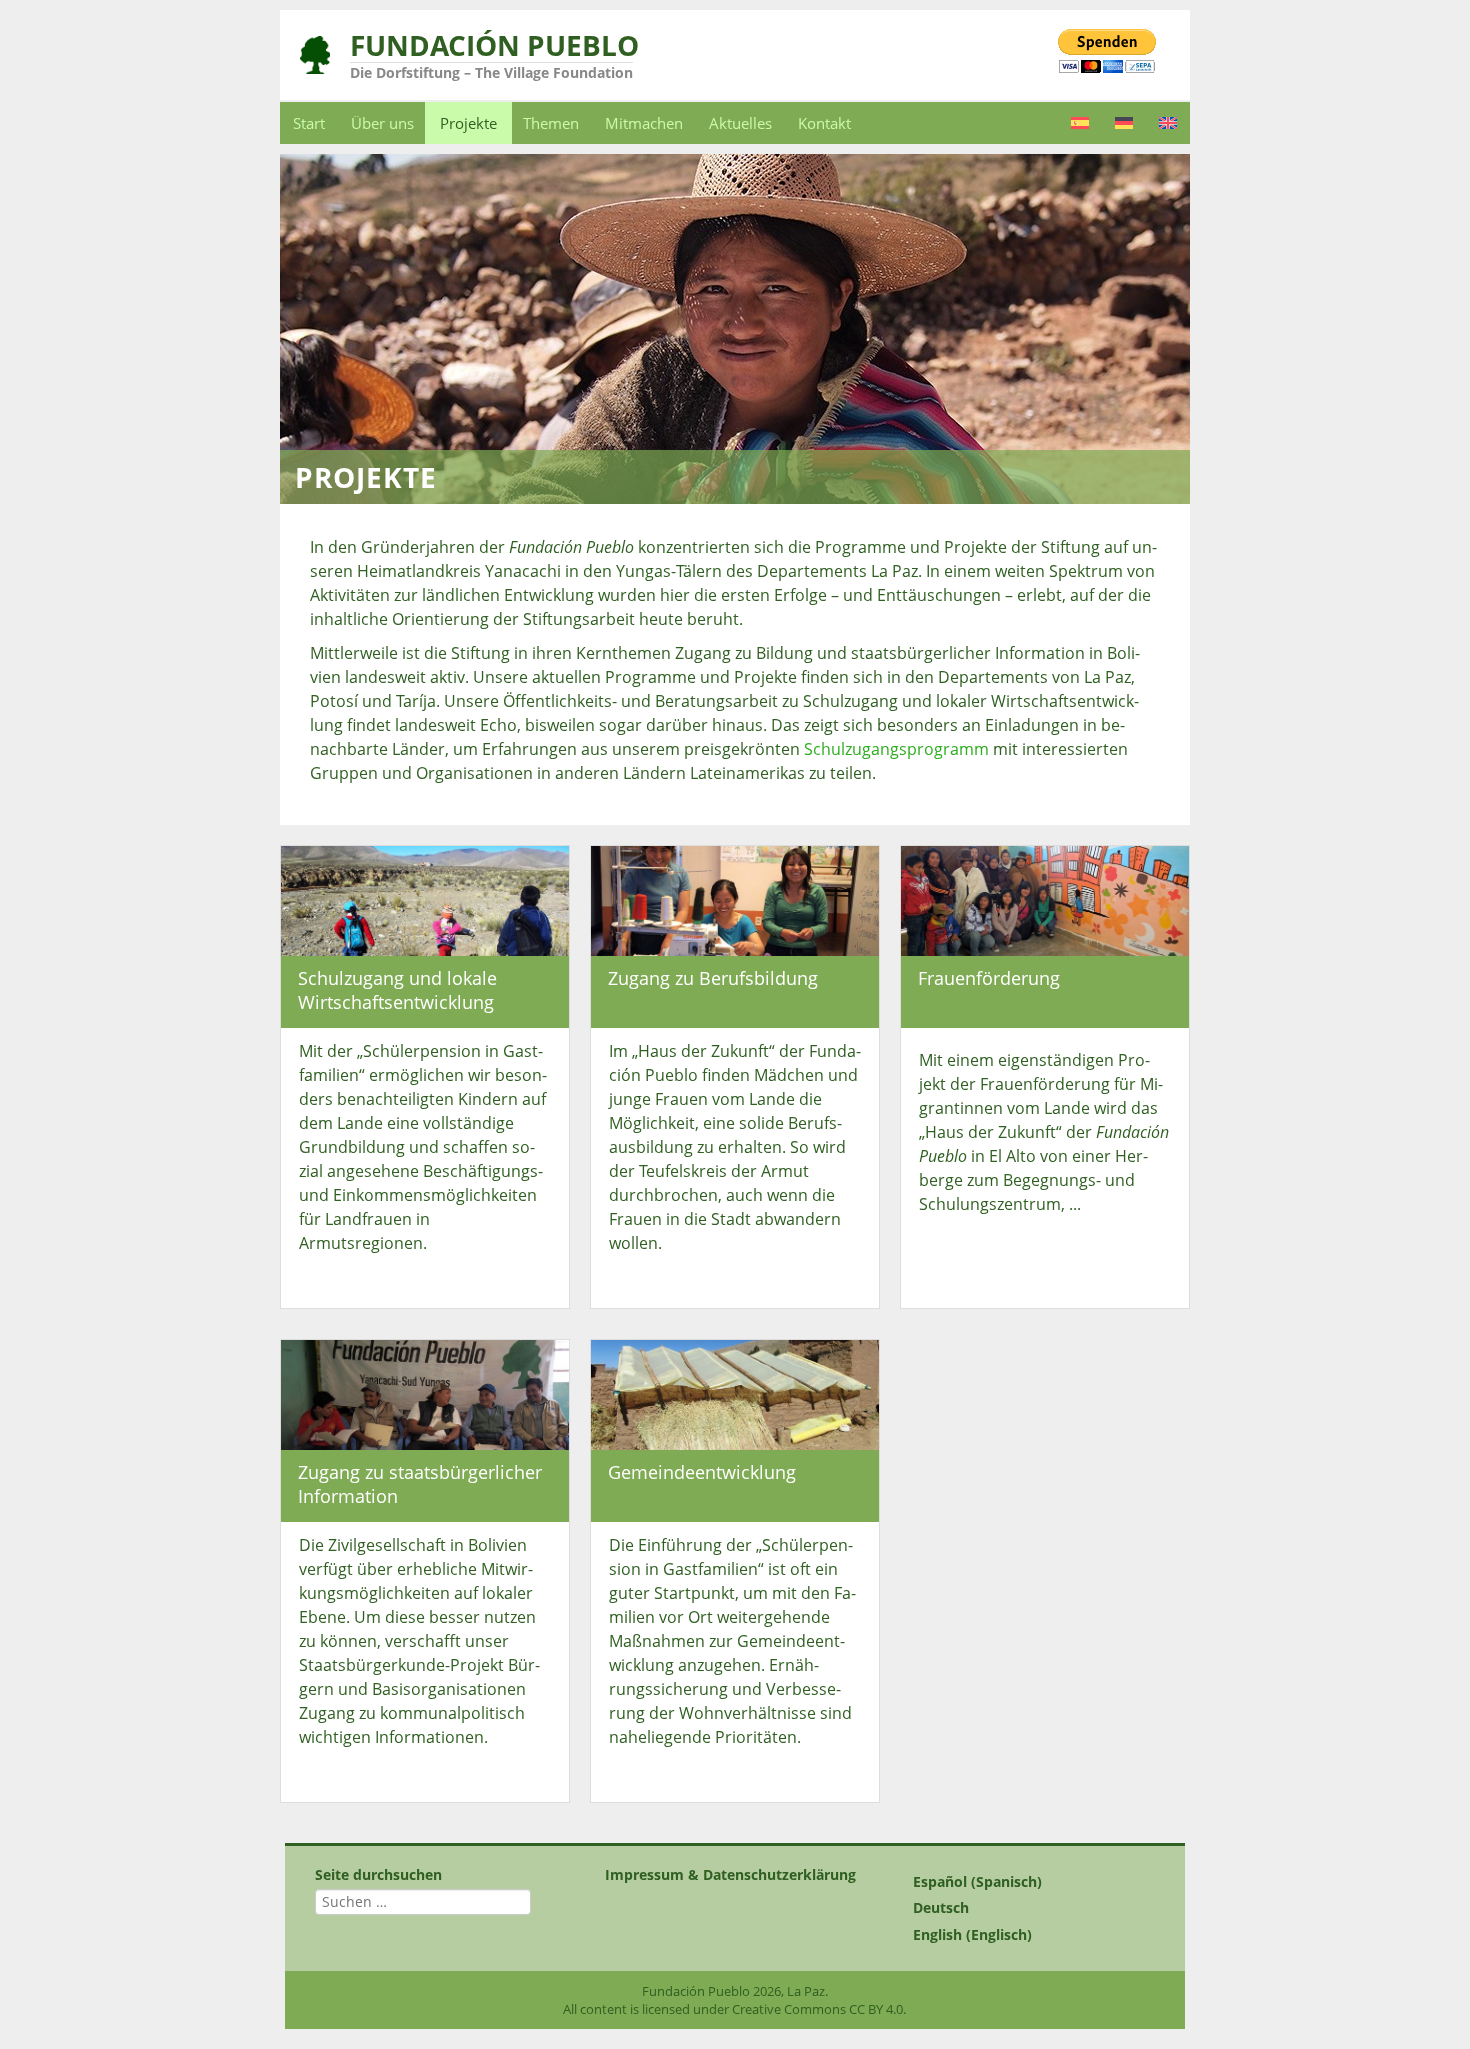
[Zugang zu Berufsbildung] (735, 900)
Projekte (468, 123)
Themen (551, 123)
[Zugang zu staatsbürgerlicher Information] (425, 1394)
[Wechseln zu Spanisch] (1080, 123)
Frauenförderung (989, 978)
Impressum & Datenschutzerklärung (730, 1874)
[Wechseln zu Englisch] (1168, 123)
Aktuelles (740, 123)
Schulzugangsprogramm (896, 749)
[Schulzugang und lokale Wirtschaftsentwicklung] (425, 900)
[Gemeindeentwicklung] (735, 1394)
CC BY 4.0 (876, 2009)
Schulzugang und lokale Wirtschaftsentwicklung (397, 990)
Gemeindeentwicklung (702, 1472)
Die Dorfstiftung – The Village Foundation (491, 72)
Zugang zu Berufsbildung (713, 978)
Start (309, 123)
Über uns (382, 123)
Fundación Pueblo (494, 45)
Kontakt (824, 123)
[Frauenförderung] (1045, 900)
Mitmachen (644, 123)
